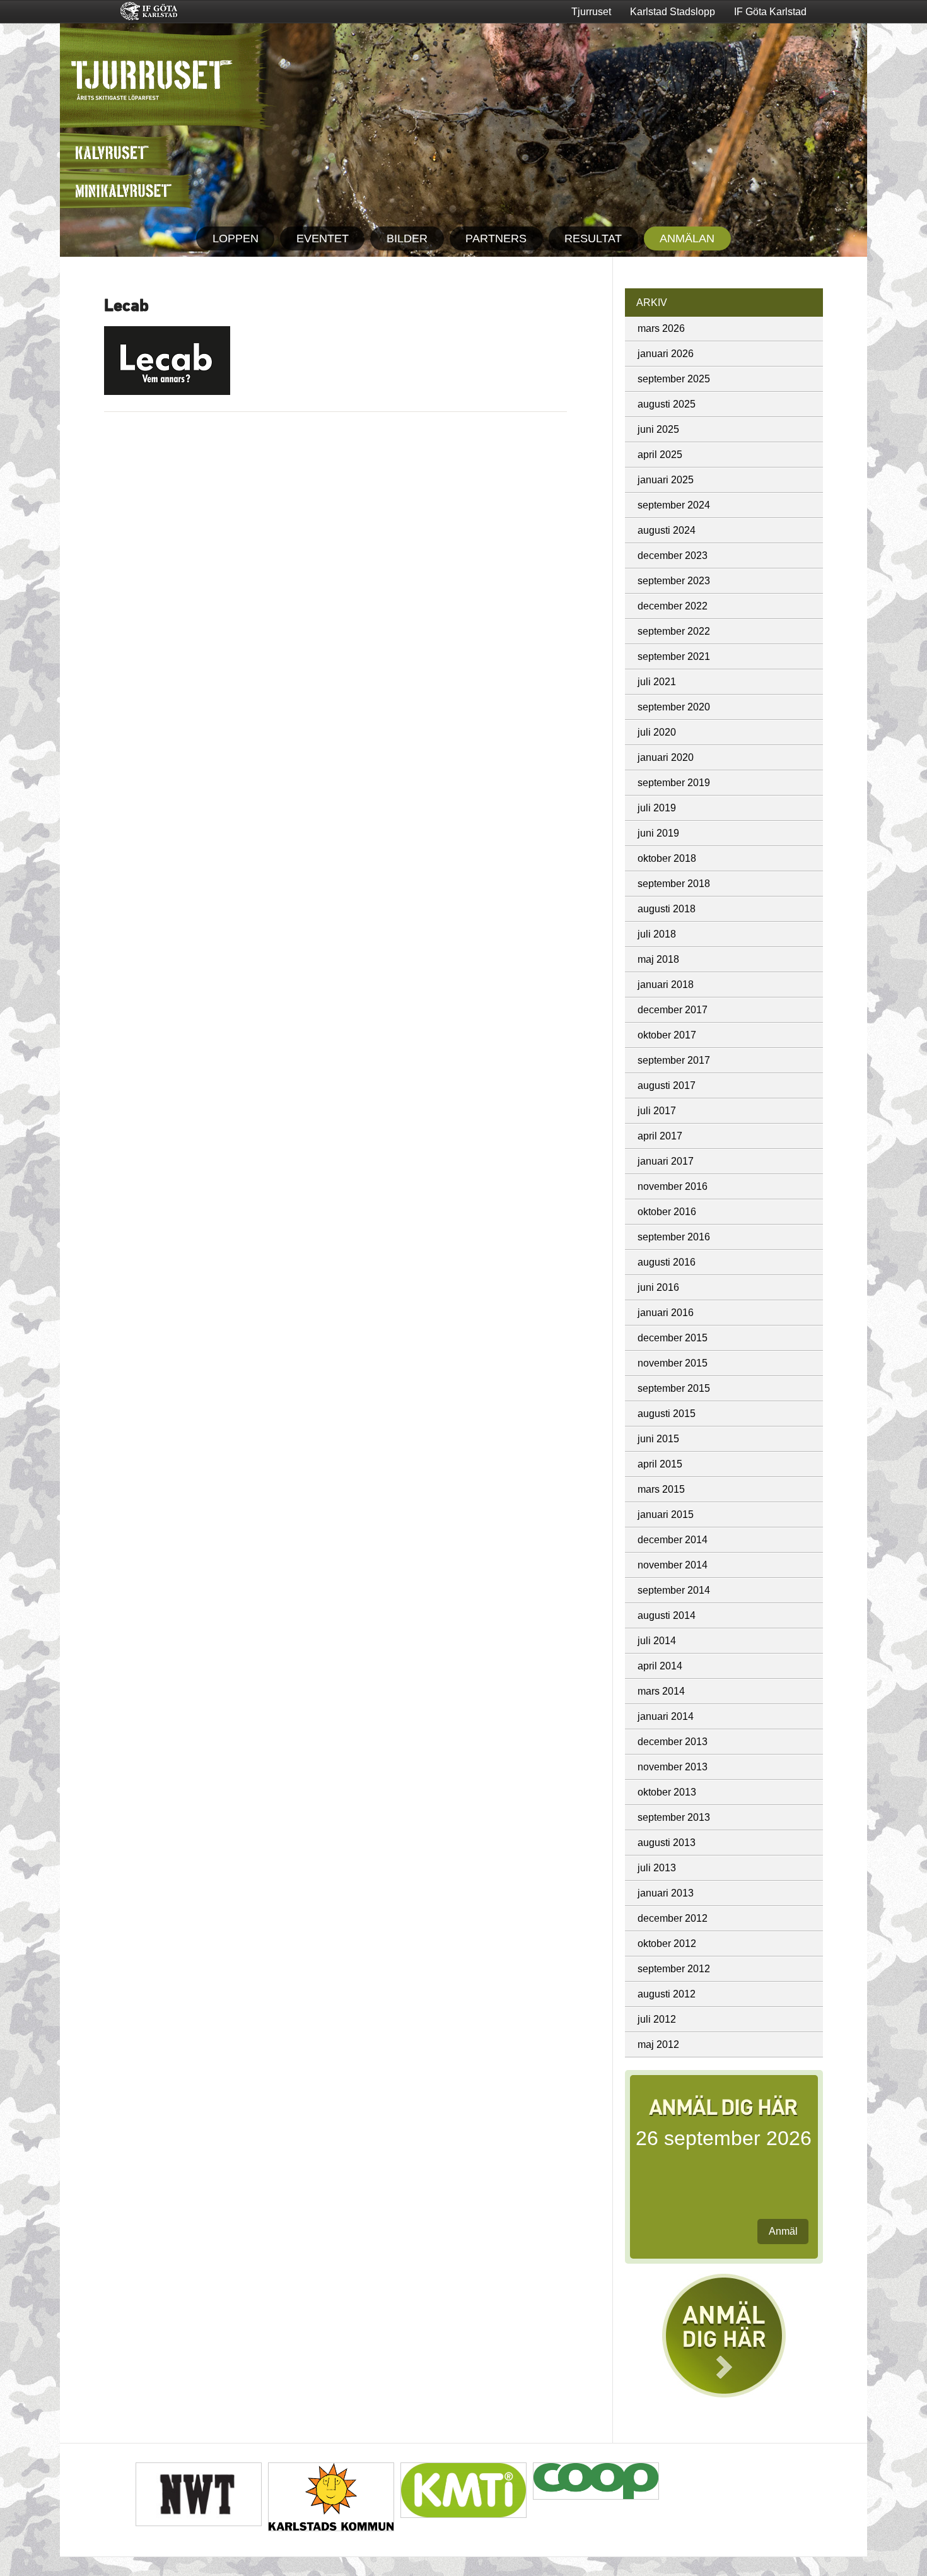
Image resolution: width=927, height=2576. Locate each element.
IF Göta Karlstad (770, 12)
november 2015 (673, 1363)
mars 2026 (661, 328)
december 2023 (673, 556)
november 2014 (673, 1565)
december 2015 (673, 1338)
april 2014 (660, 1666)
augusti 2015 (667, 1414)
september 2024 (674, 505)
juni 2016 (658, 1287)
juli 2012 (657, 2019)
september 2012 (674, 1969)
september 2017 (674, 1060)
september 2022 (674, 631)
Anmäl (783, 2231)
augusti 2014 (667, 1615)
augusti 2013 (667, 1843)
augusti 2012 (667, 1994)
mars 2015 (661, 1489)
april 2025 (660, 455)
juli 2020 (657, 732)
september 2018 (674, 884)
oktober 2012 (667, 1944)
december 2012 (673, 1918)
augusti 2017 (667, 1085)
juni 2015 (658, 1439)
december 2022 (673, 606)
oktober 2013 (667, 1792)
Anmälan (687, 238)
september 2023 (674, 581)
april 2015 (660, 1464)
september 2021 (674, 656)
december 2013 (673, 1742)
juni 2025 (658, 429)
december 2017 (673, 1010)
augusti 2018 (667, 909)
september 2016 (674, 1237)
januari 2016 (666, 1313)
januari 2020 (666, 757)
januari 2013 (666, 1893)
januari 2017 (666, 1161)
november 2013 (673, 1767)
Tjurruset (591, 12)
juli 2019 (657, 808)
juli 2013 (657, 1868)
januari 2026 (666, 354)
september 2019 (674, 783)
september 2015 (674, 1388)
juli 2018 (657, 934)
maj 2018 (658, 959)
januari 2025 (666, 480)
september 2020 (674, 707)
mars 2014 (661, 1691)
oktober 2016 (667, 1212)
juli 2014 (657, 1641)
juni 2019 (658, 833)
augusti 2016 (667, 1262)
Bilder (407, 238)
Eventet (323, 238)
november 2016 (673, 1186)
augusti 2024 (667, 530)
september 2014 (674, 1590)
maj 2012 (658, 2044)
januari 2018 (666, 985)
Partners (496, 238)
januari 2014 (666, 1716)
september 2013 (674, 1817)
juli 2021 (657, 682)
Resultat (593, 238)
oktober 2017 (667, 1035)
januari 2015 (666, 1514)
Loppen (236, 238)
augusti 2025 (667, 404)
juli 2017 (657, 1111)
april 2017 (660, 1136)
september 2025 (674, 379)
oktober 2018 (667, 858)
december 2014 (673, 1540)
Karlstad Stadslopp (673, 12)
